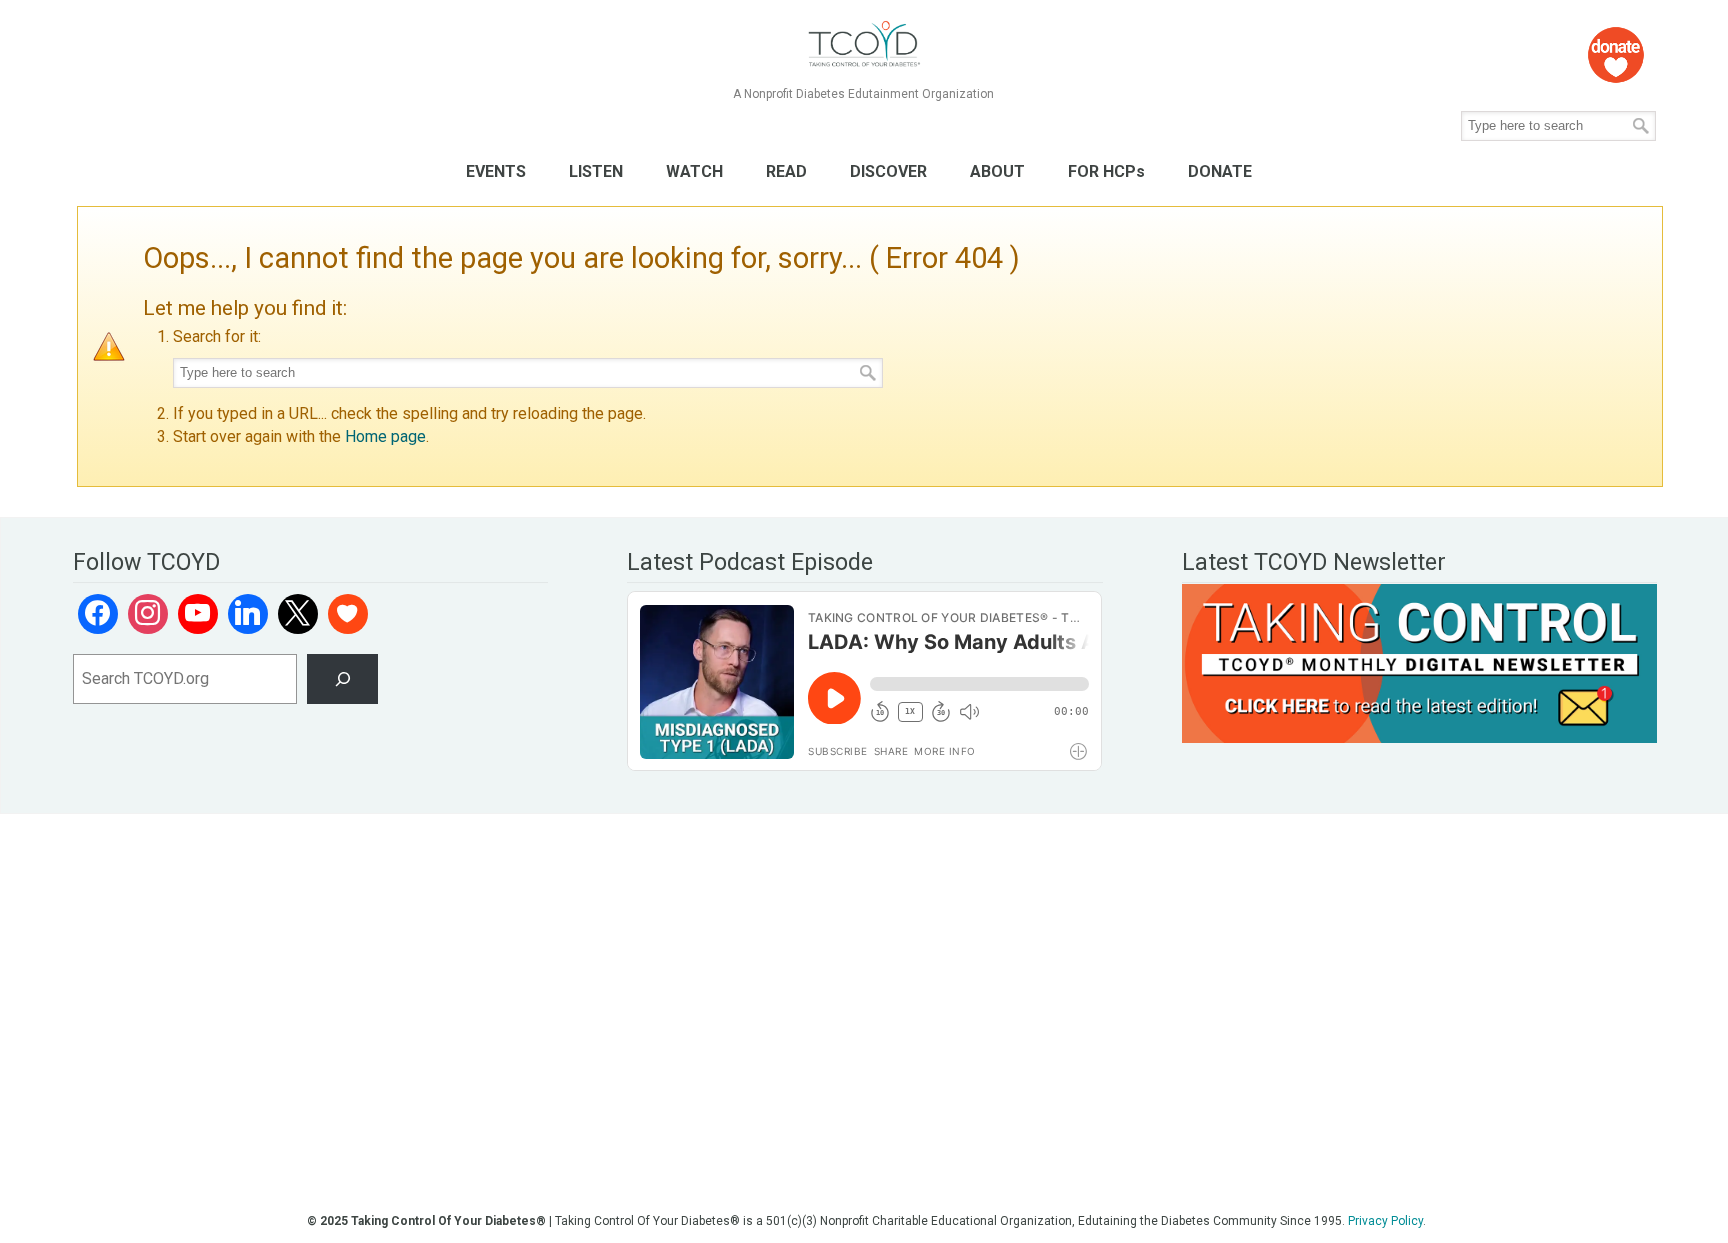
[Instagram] (148, 614)
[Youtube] (198, 614)
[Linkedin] (248, 614)
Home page (385, 436)
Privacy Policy (1385, 1221)
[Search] (342, 678)
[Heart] (348, 614)
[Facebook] (98, 614)
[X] (298, 614)
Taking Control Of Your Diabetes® (863, 44)
